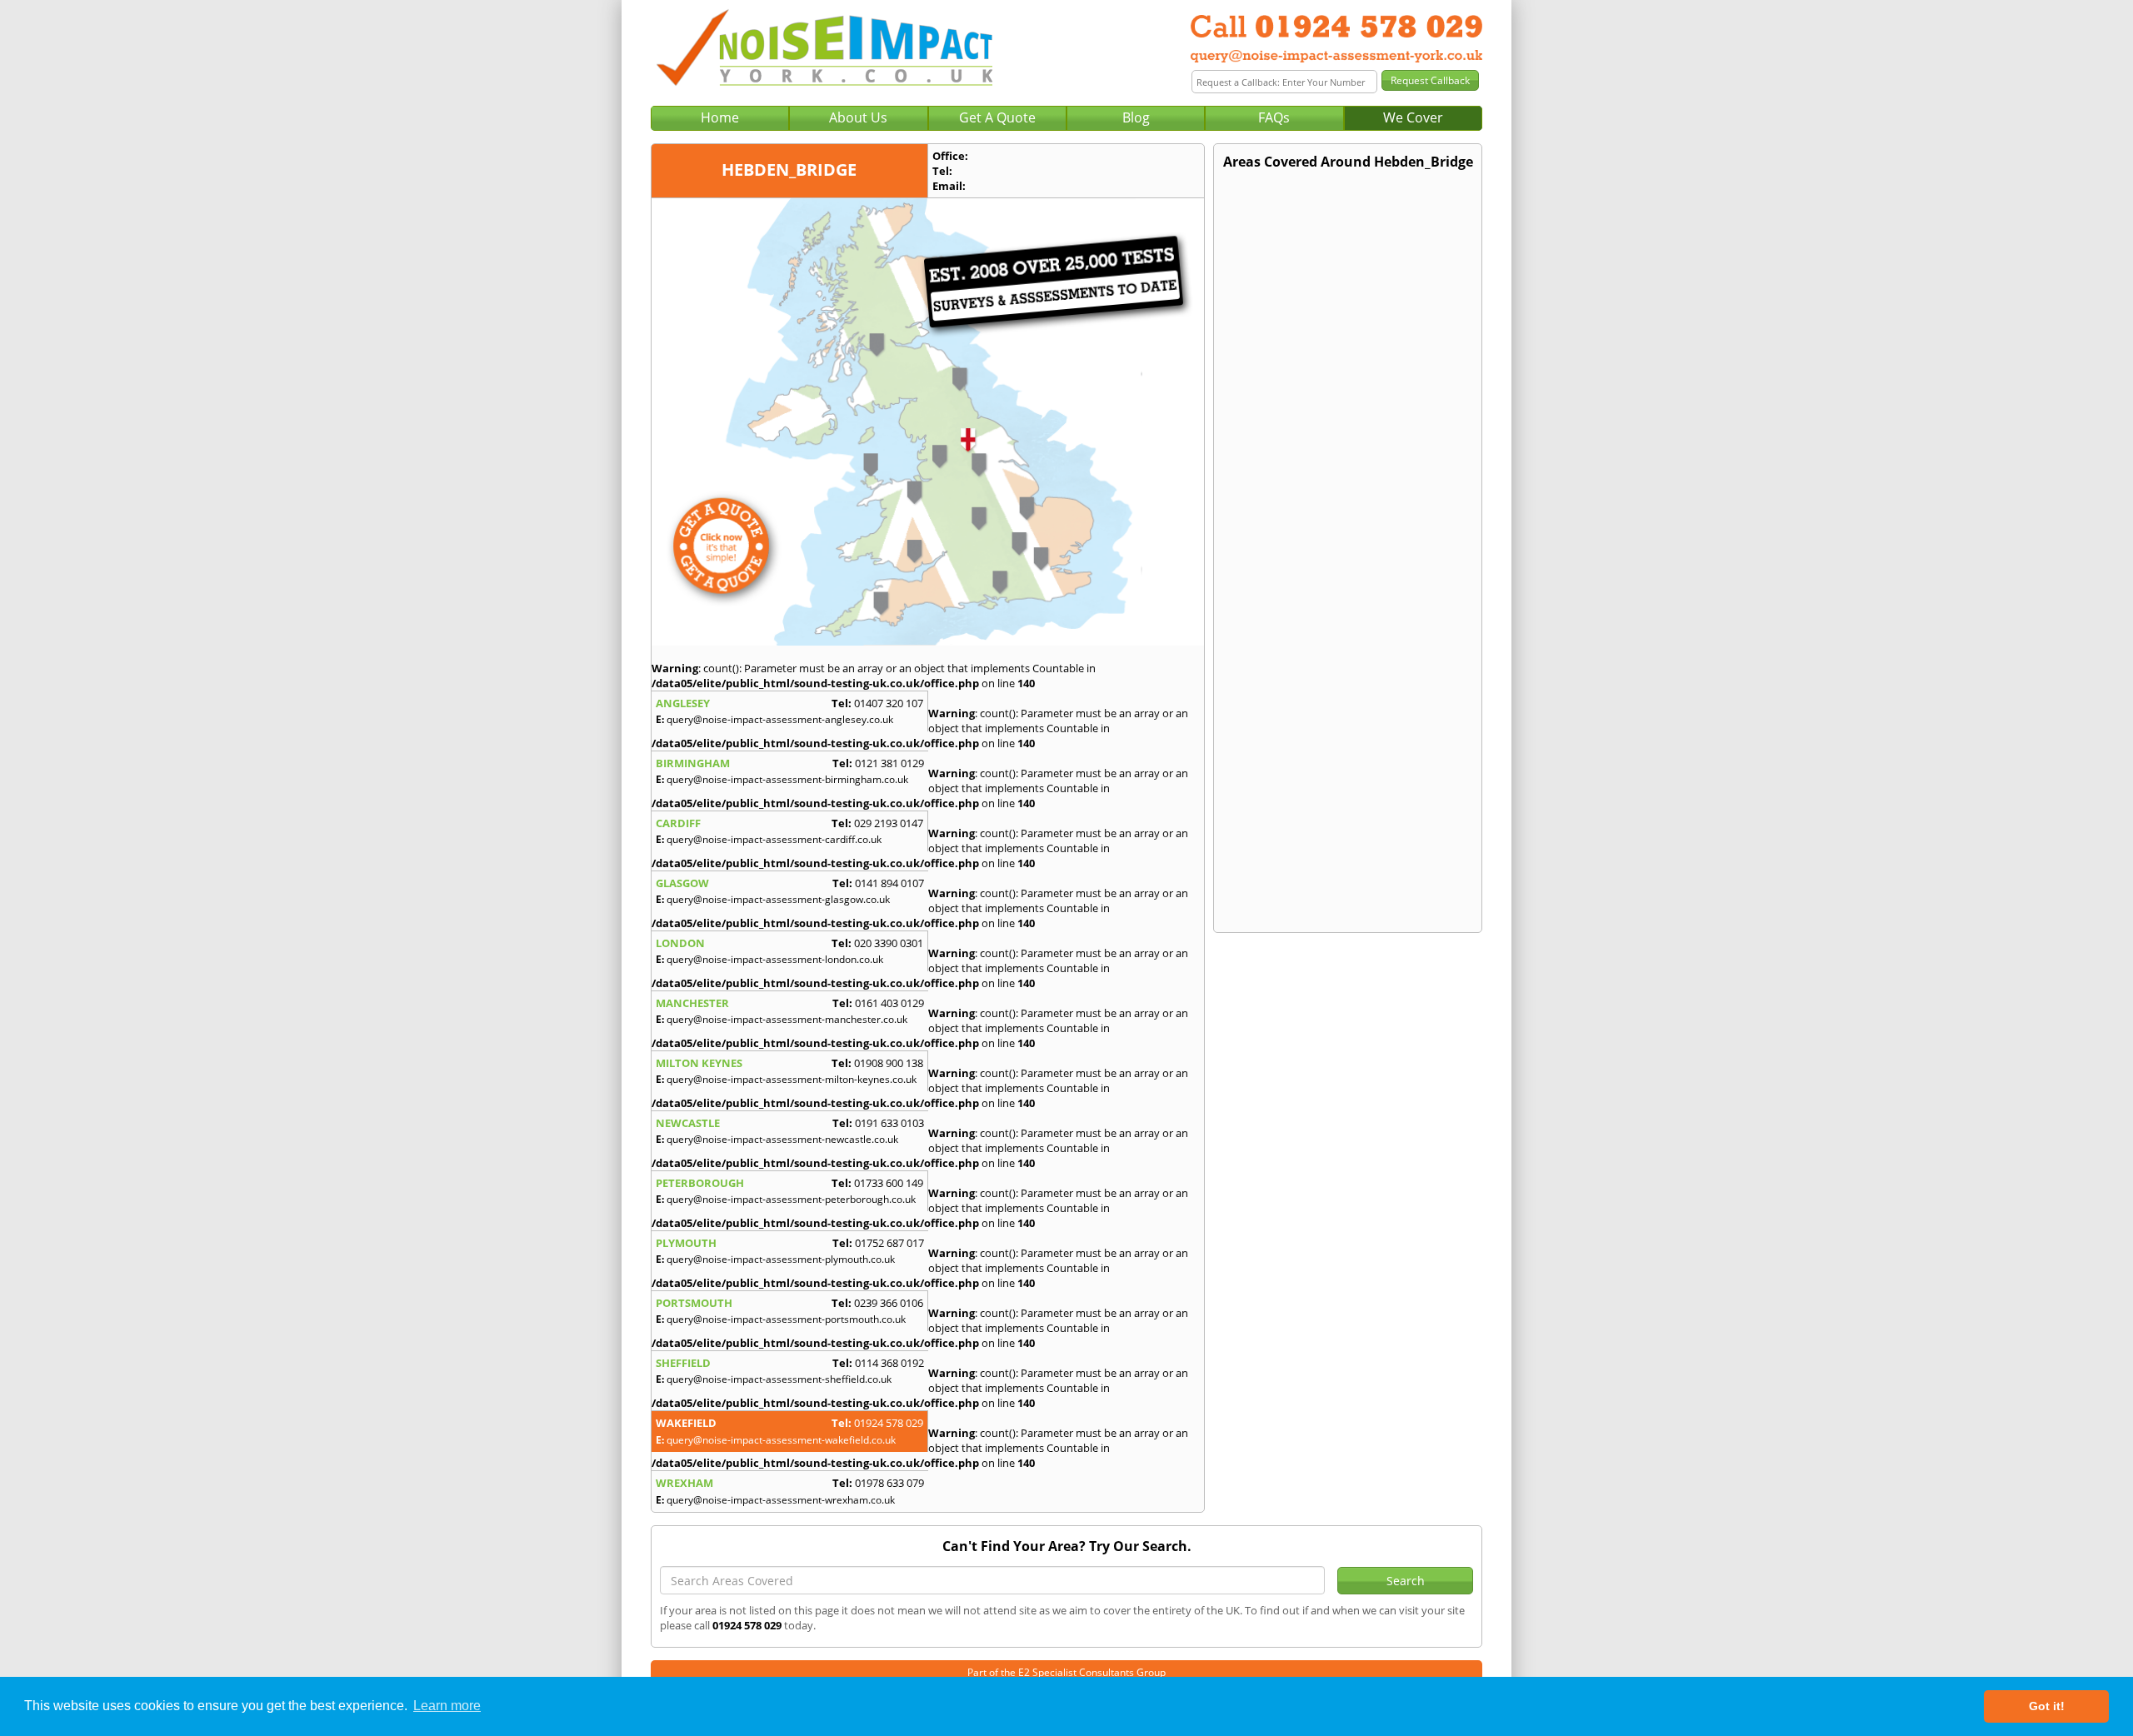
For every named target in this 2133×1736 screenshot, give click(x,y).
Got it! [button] (2047, 1706)
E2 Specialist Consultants (1076, 1672)
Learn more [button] (447, 1706)
